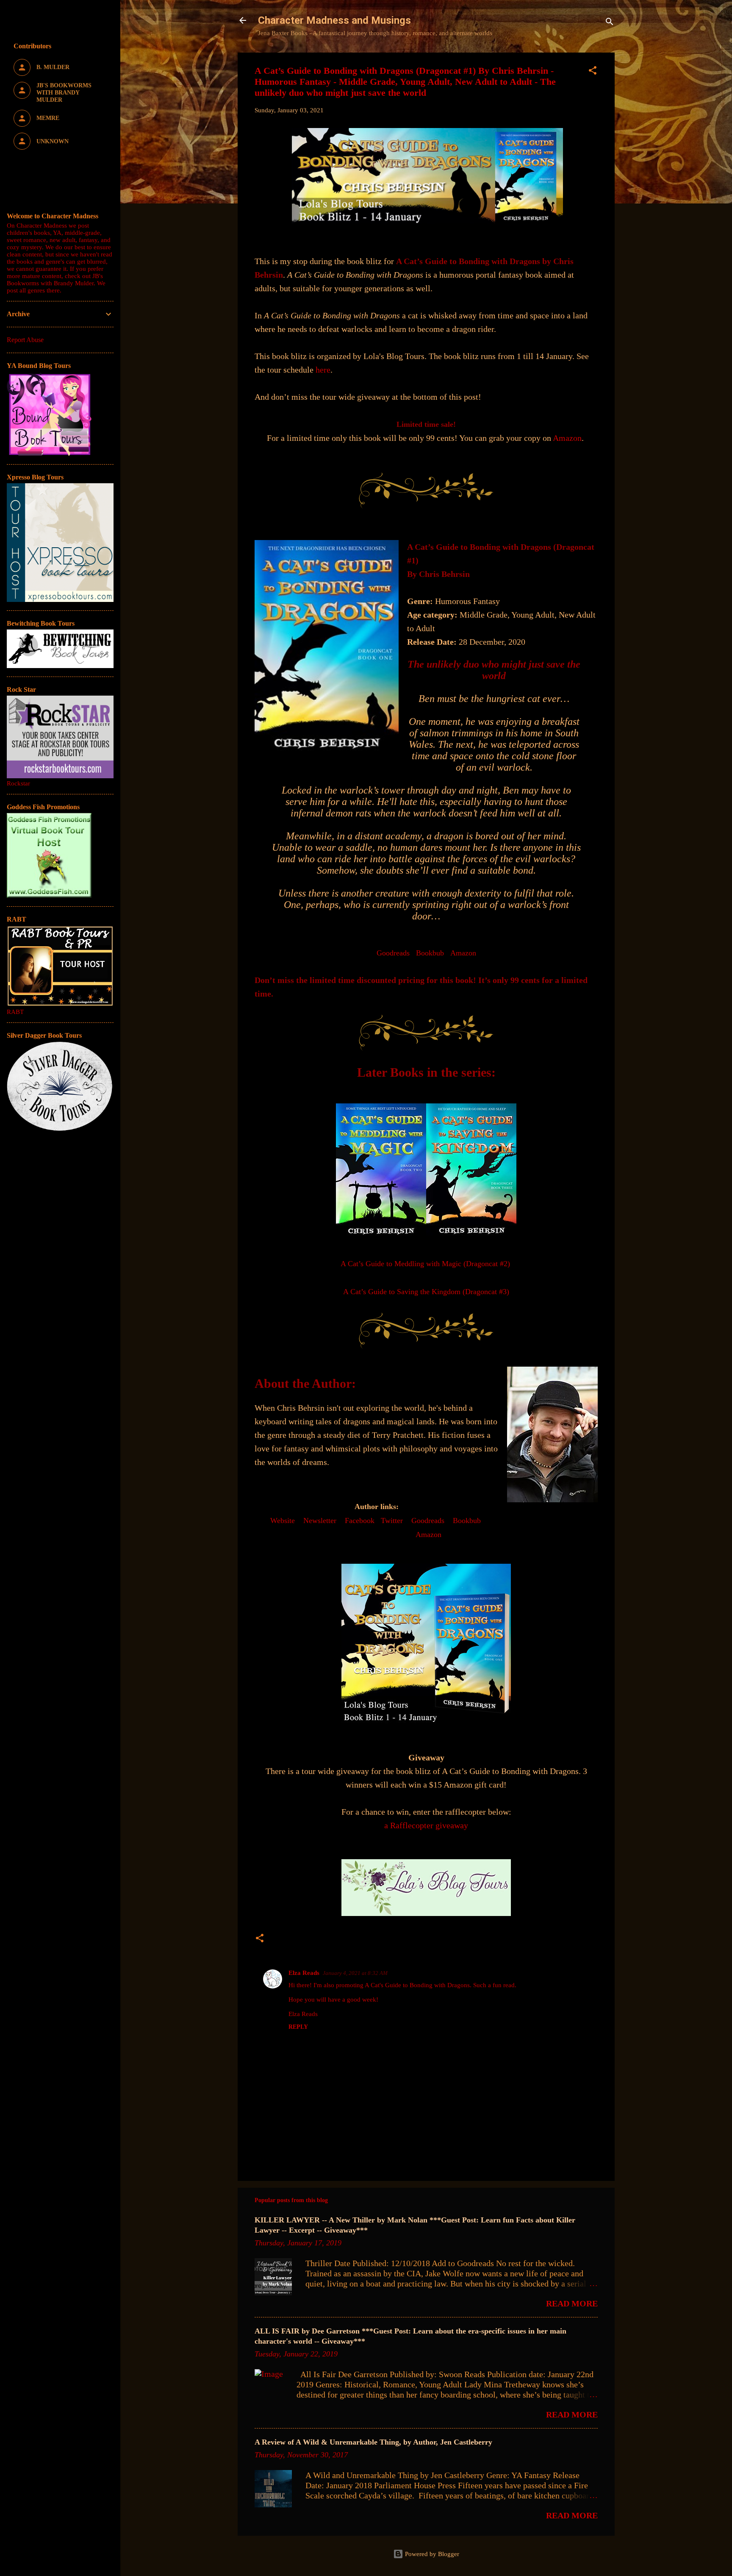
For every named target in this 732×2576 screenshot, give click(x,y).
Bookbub (430, 953)
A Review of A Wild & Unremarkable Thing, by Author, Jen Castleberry (373, 2442)
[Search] (610, 23)
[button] (593, 72)
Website (283, 1521)
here (323, 370)
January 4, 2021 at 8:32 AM (355, 1973)
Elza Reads (304, 1973)
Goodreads (393, 953)
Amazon (567, 438)
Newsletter (320, 1521)
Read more (572, 2303)
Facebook (360, 1521)
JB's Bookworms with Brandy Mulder (55, 280)
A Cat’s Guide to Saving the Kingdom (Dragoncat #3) (426, 1292)
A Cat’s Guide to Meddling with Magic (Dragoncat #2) (425, 1264)
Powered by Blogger (431, 2554)
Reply (298, 2027)
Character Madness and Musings (334, 20)
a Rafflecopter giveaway (426, 1825)
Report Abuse (25, 340)
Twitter (392, 1521)
